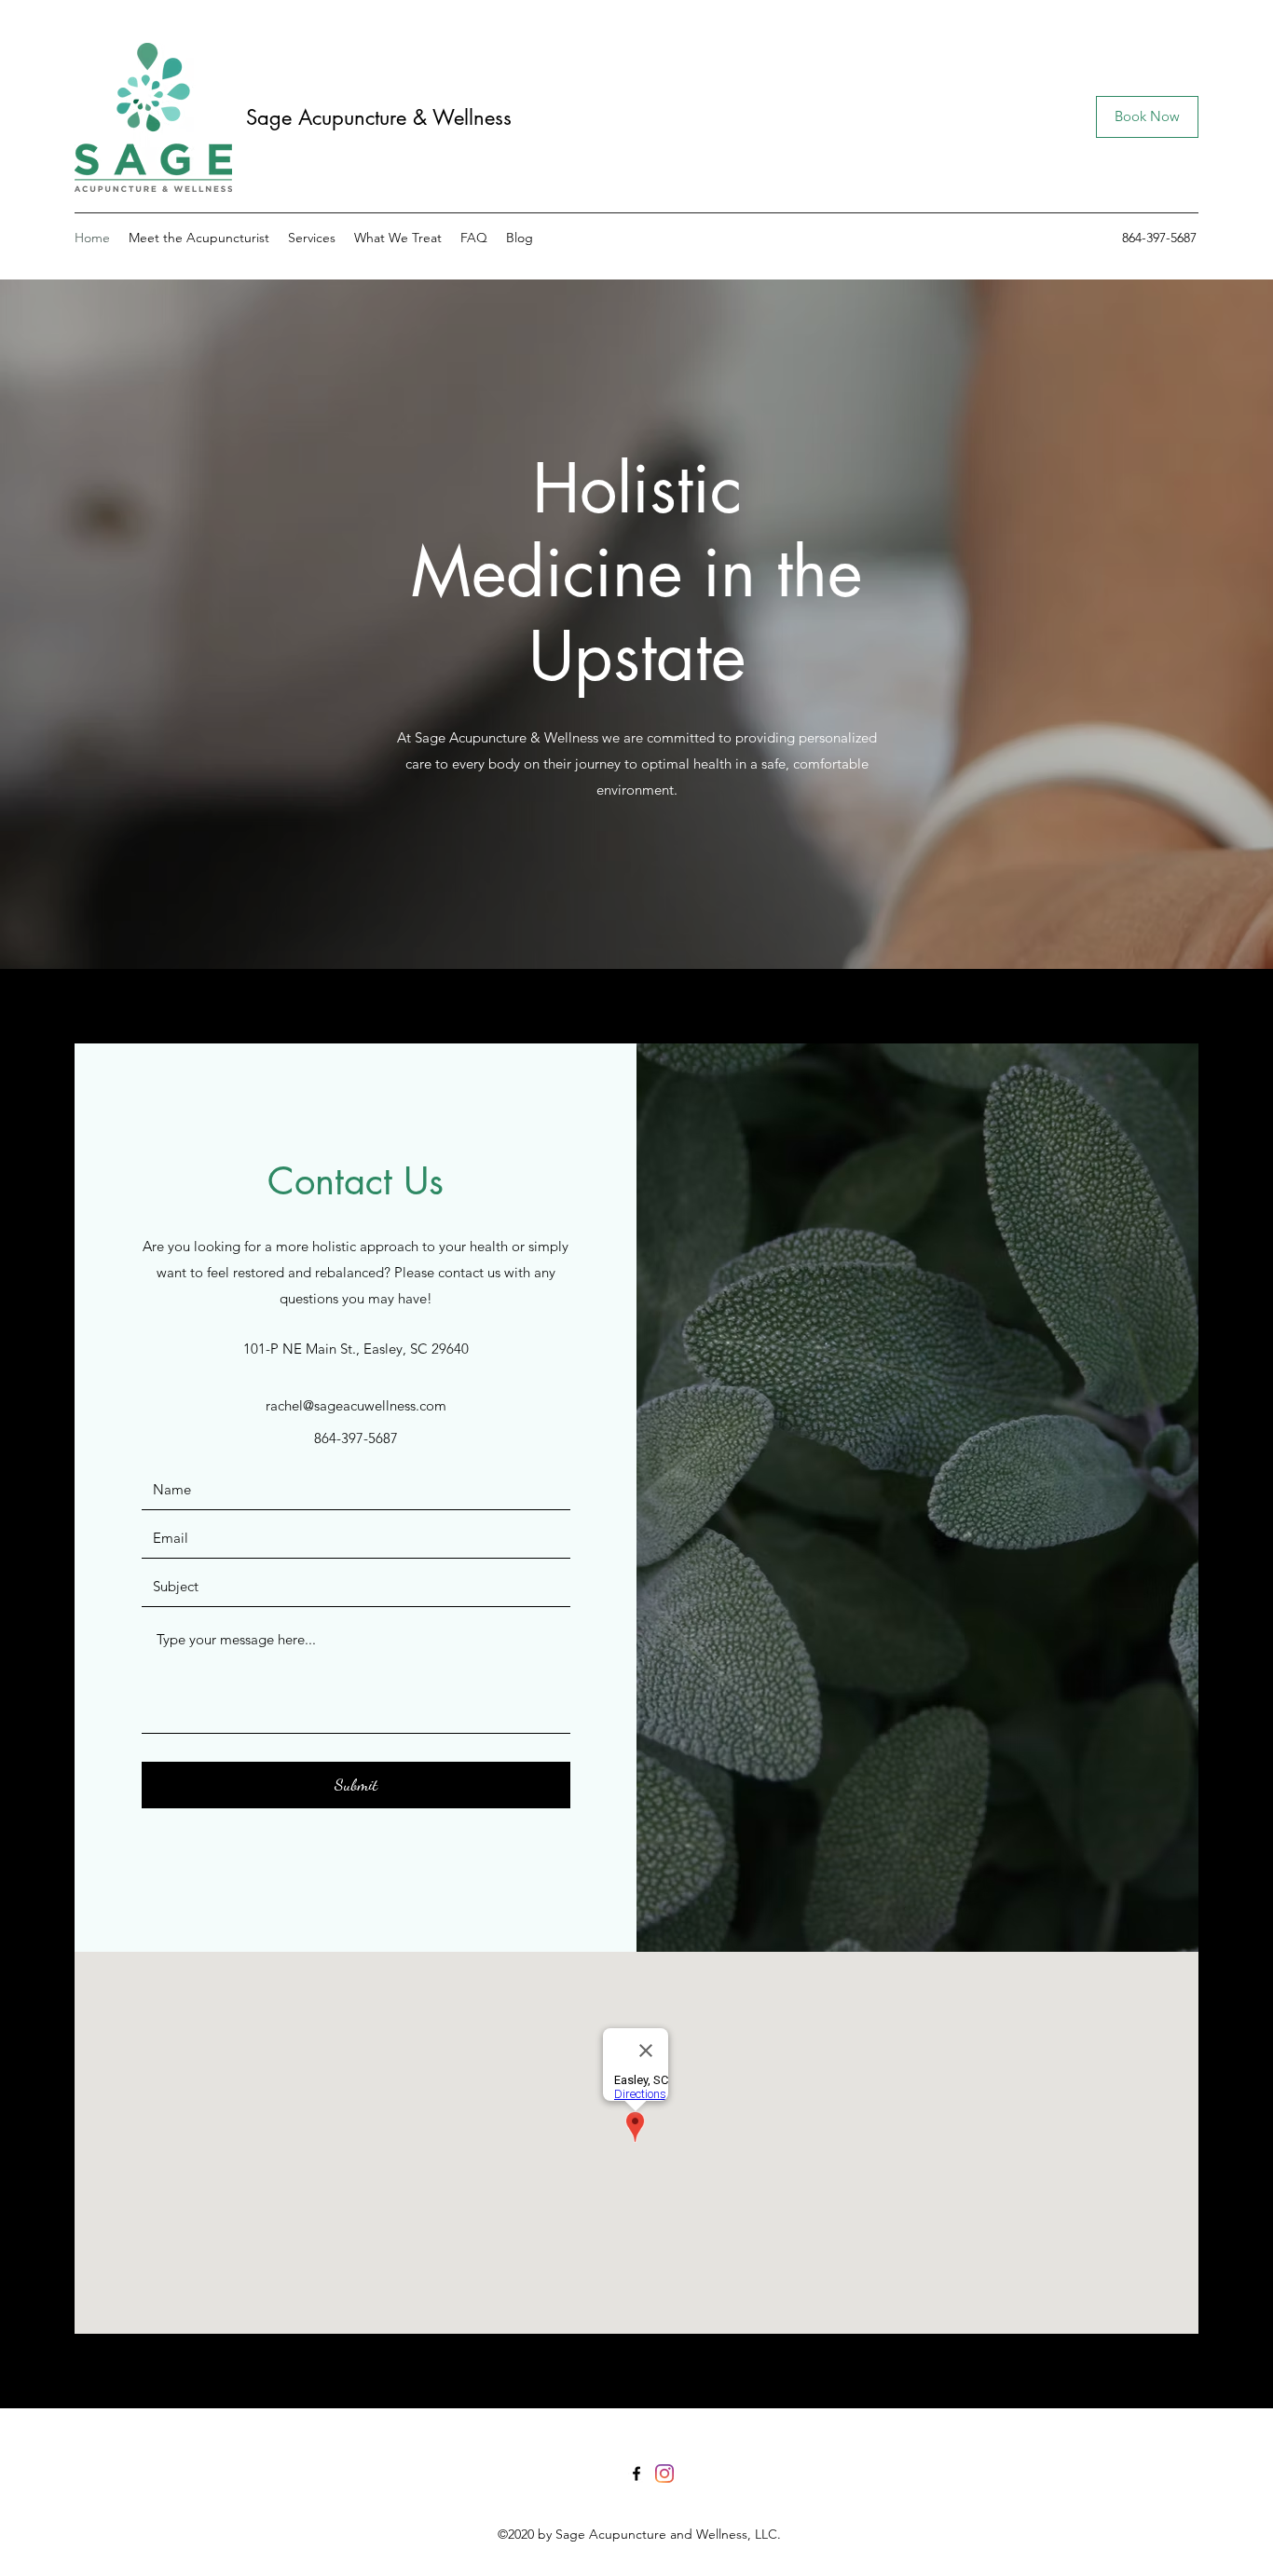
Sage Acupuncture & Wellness (382, 117)
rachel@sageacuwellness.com (356, 1405)
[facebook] (636, 2474)
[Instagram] (664, 2474)
